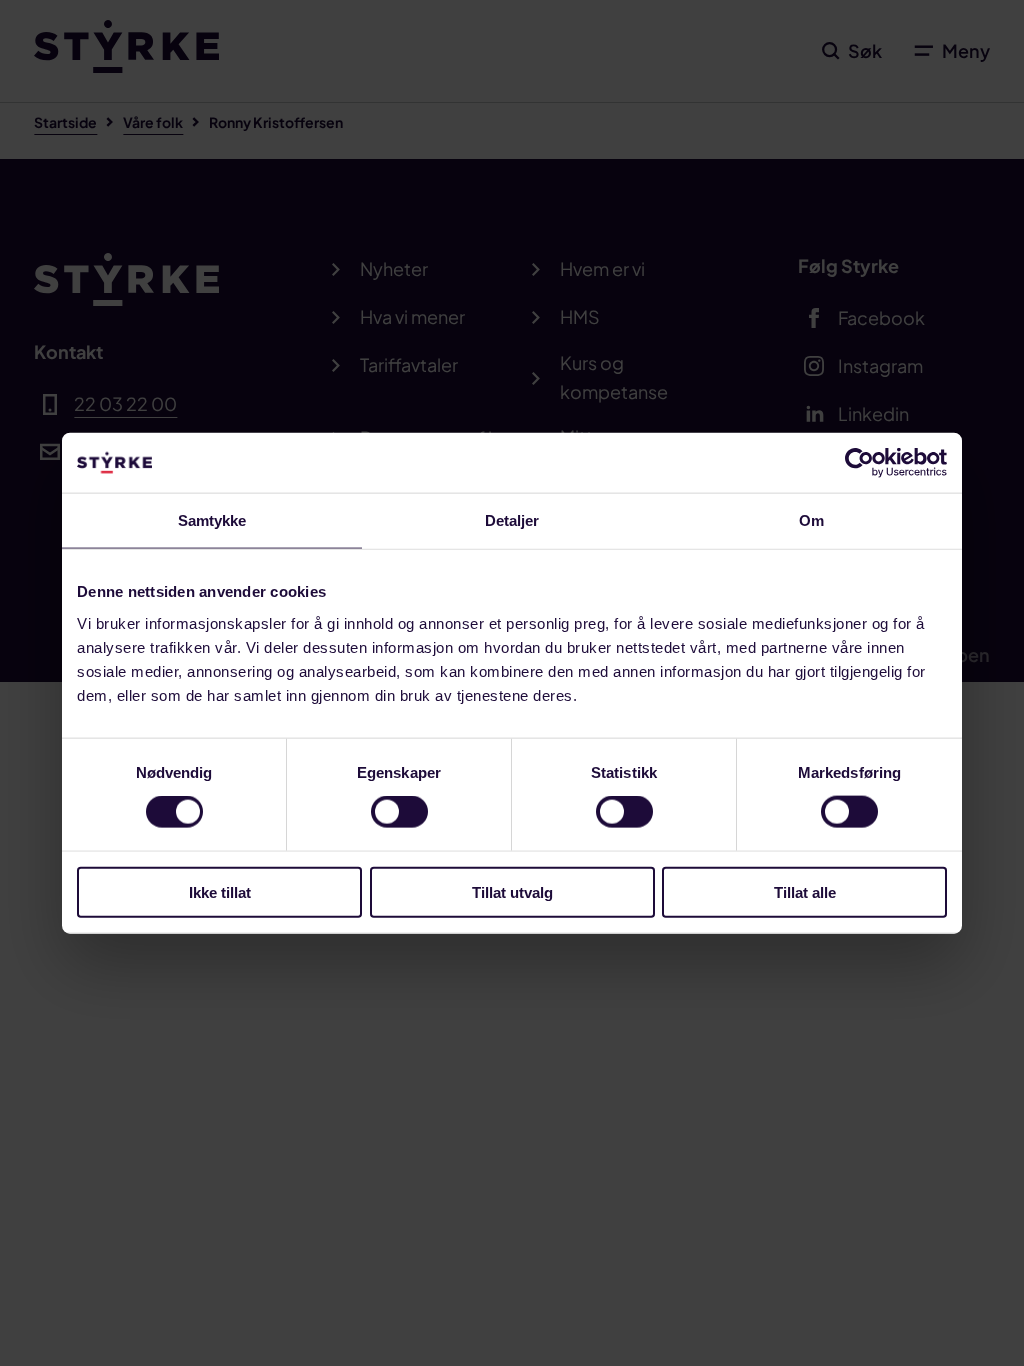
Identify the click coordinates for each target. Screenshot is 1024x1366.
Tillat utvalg (512, 891)
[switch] (399, 812)
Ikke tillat (220, 891)
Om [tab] (811, 520)
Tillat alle (805, 891)
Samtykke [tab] (212, 520)
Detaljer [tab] (512, 520)
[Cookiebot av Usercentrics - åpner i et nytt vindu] (859, 463)
